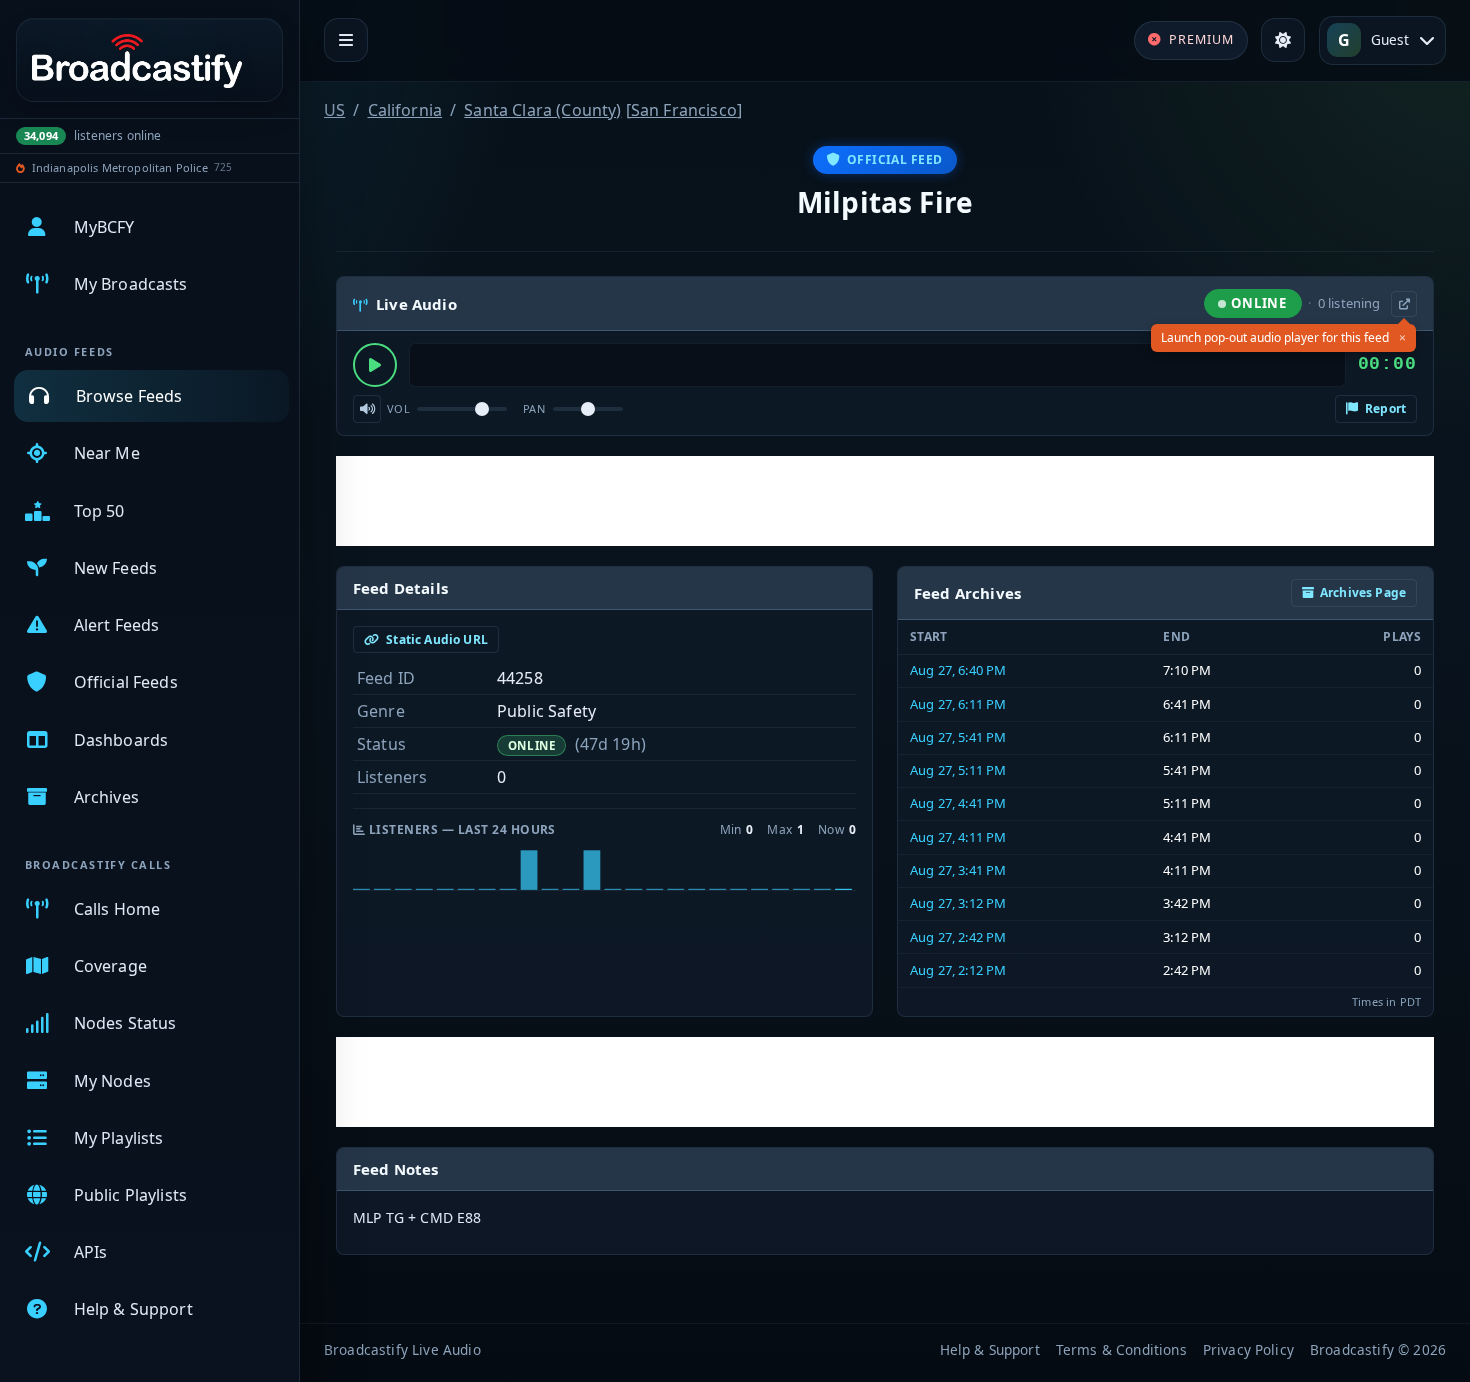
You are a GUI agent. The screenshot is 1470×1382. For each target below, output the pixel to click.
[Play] (375, 365)
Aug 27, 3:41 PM (958, 870)
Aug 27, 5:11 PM (958, 770)
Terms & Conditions (1121, 1349)
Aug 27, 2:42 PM (958, 937)
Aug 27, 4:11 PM (958, 837)
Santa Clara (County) (542, 110)
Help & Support (990, 1349)
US (334, 110)
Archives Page (1363, 592)
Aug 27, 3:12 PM (958, 903)
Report (1384, 408)
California (405, 110)
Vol (398, 408)
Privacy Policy (1248, 1349)
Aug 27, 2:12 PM (958, 970)
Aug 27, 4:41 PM (958, 803)
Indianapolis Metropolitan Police (120, 167)
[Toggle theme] (1283, 40)
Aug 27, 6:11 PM (958, 704)
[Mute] (367, 409)
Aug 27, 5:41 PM (958, 737)
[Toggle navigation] (346, 40)
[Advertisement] (885, 501)
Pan (534, 408)
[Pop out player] (1404, 304)
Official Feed (895, 159)
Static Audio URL (435, 639)
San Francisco (684, 110)
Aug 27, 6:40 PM (958, 670)
